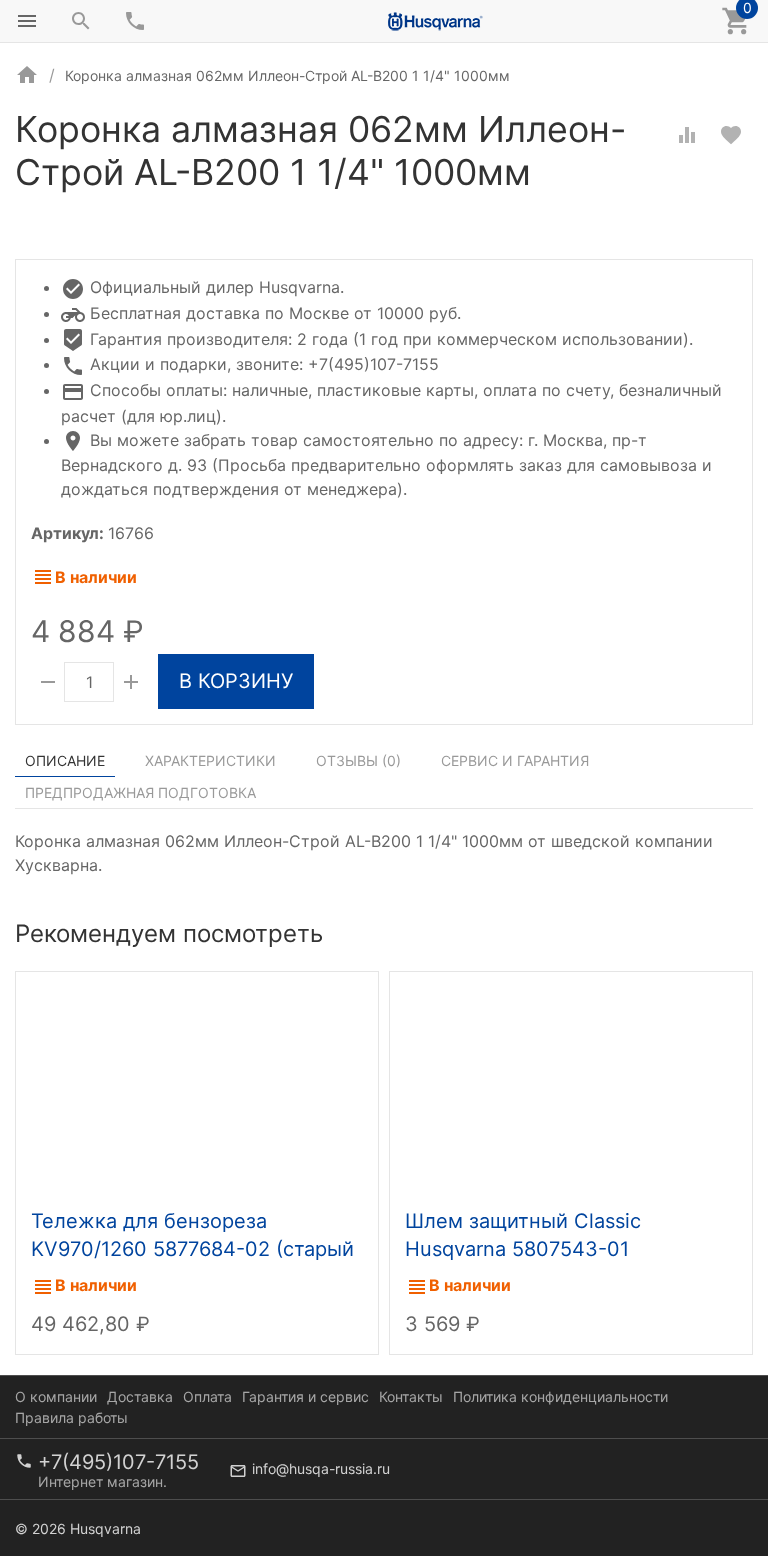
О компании (56, 1396)
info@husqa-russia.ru (321, 1468)
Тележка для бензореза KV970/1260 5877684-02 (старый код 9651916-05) (192, 1249)
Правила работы (71, 1417)
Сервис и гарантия (515, 760)
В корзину (236, 681)
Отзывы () (358, 760)
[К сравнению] (687, 135)
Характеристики (210, 760)
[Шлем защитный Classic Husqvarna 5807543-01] (571, 1085)
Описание (65, 760)
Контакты (411, 1396)
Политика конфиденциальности (560, 1396)
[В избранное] (731, 135)
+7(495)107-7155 (118, 1462)
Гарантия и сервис (305, 1396)
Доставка (140, 1396)
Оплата (207, 1396)
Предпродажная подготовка (140, 792)
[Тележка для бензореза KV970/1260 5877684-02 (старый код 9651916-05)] (197, 1085)
